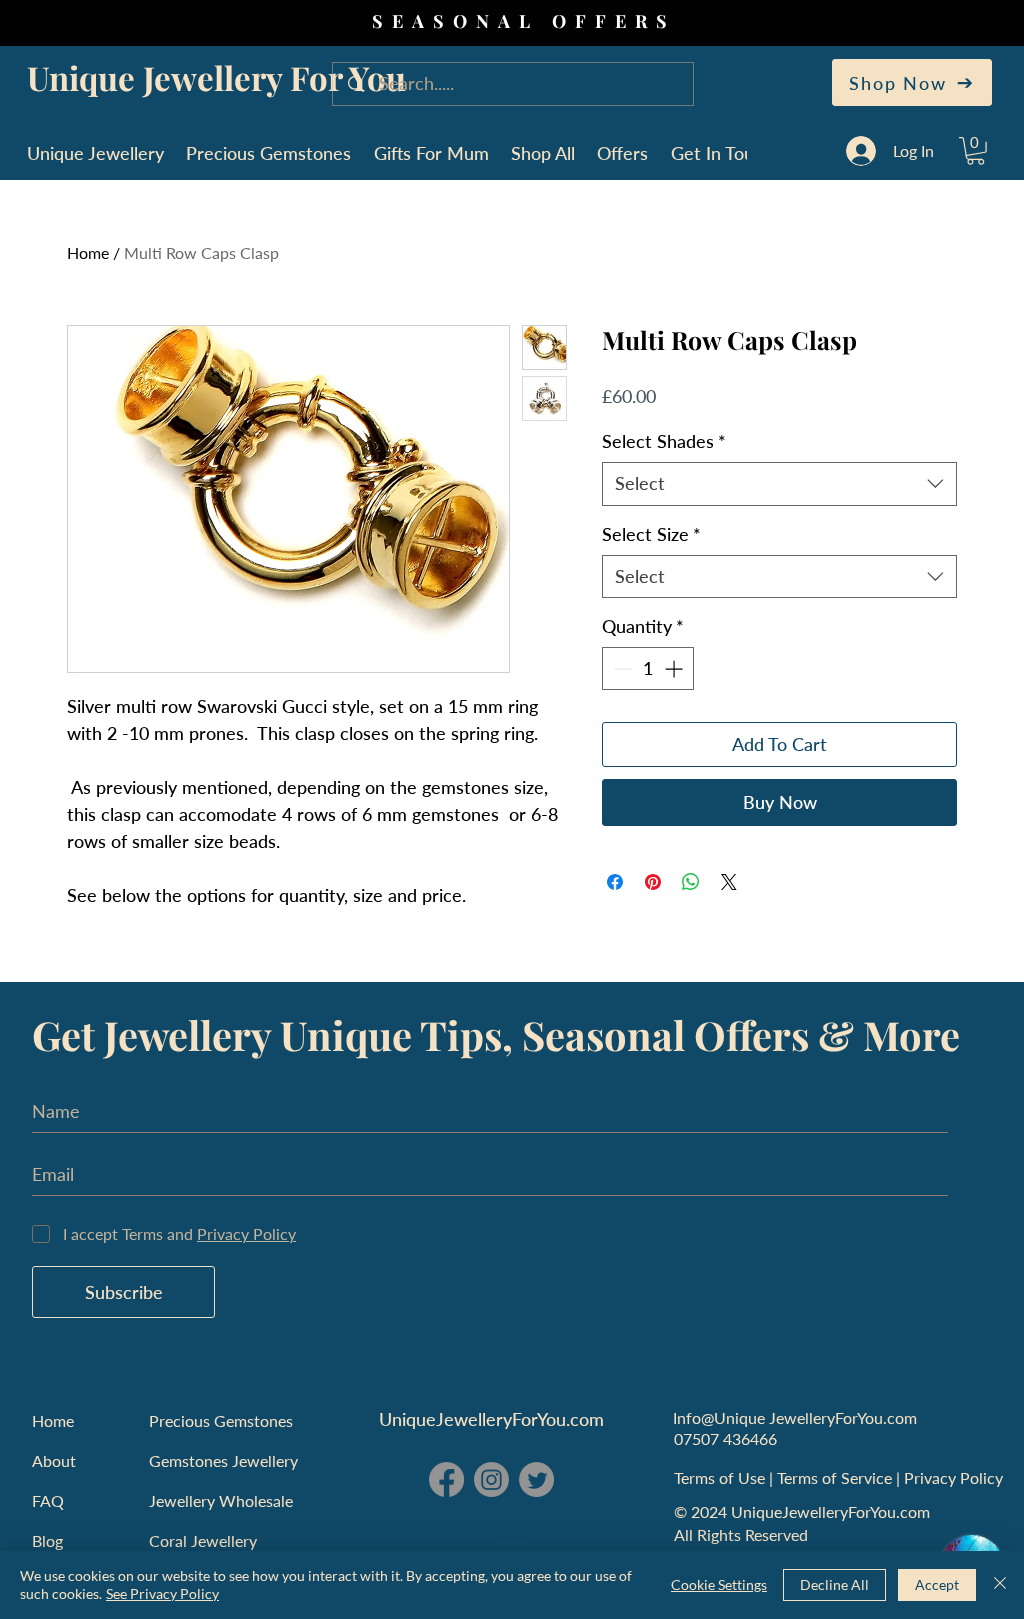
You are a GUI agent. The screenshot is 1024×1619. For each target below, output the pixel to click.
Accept (937, 1584)
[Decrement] (620, 668)
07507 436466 (725, 1438)
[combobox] (779, 483)
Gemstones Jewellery (223, 1460)
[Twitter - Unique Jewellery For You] (536, 1479)
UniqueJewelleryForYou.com (491, 1419)
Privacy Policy (955, 1477)
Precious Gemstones (221, 1420)
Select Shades (664, 441)
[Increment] (675, 668)
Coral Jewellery (203, 1540)
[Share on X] (729, 882)
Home (88, 252)
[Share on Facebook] (615, 882)
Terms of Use (721, 1477)
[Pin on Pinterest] (653, 882)
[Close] (1000, 1585)
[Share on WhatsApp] (691, 882)
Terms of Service (836, 1477)
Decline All (834, 1584)
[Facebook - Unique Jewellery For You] (446, 1479)
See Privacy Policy (162, 1593)
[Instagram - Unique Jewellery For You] (491, 1479)
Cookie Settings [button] (719, 1584)
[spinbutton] (648, 668)
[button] (975, 151)
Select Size (651, 534)
